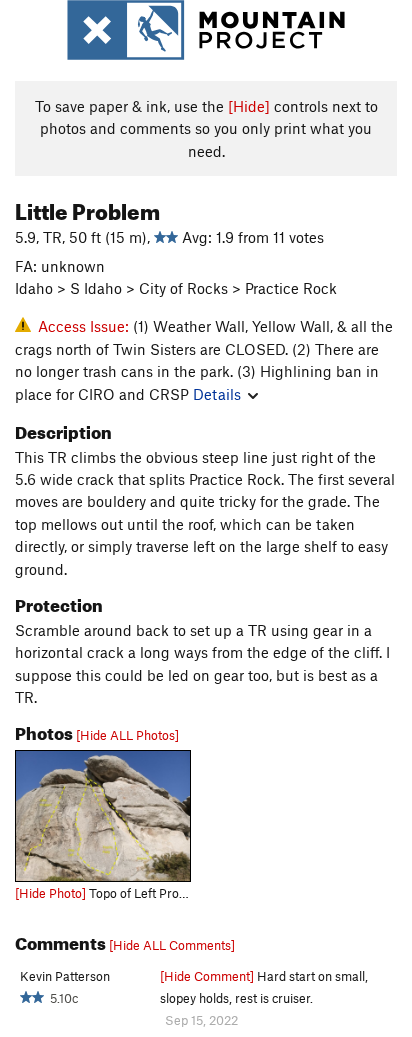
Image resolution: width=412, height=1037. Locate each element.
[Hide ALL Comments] (172, 945)
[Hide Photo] (50, 893)
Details (217, 394)
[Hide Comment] (207, 976)
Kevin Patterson (65, 976)
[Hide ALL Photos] (127, 735)
